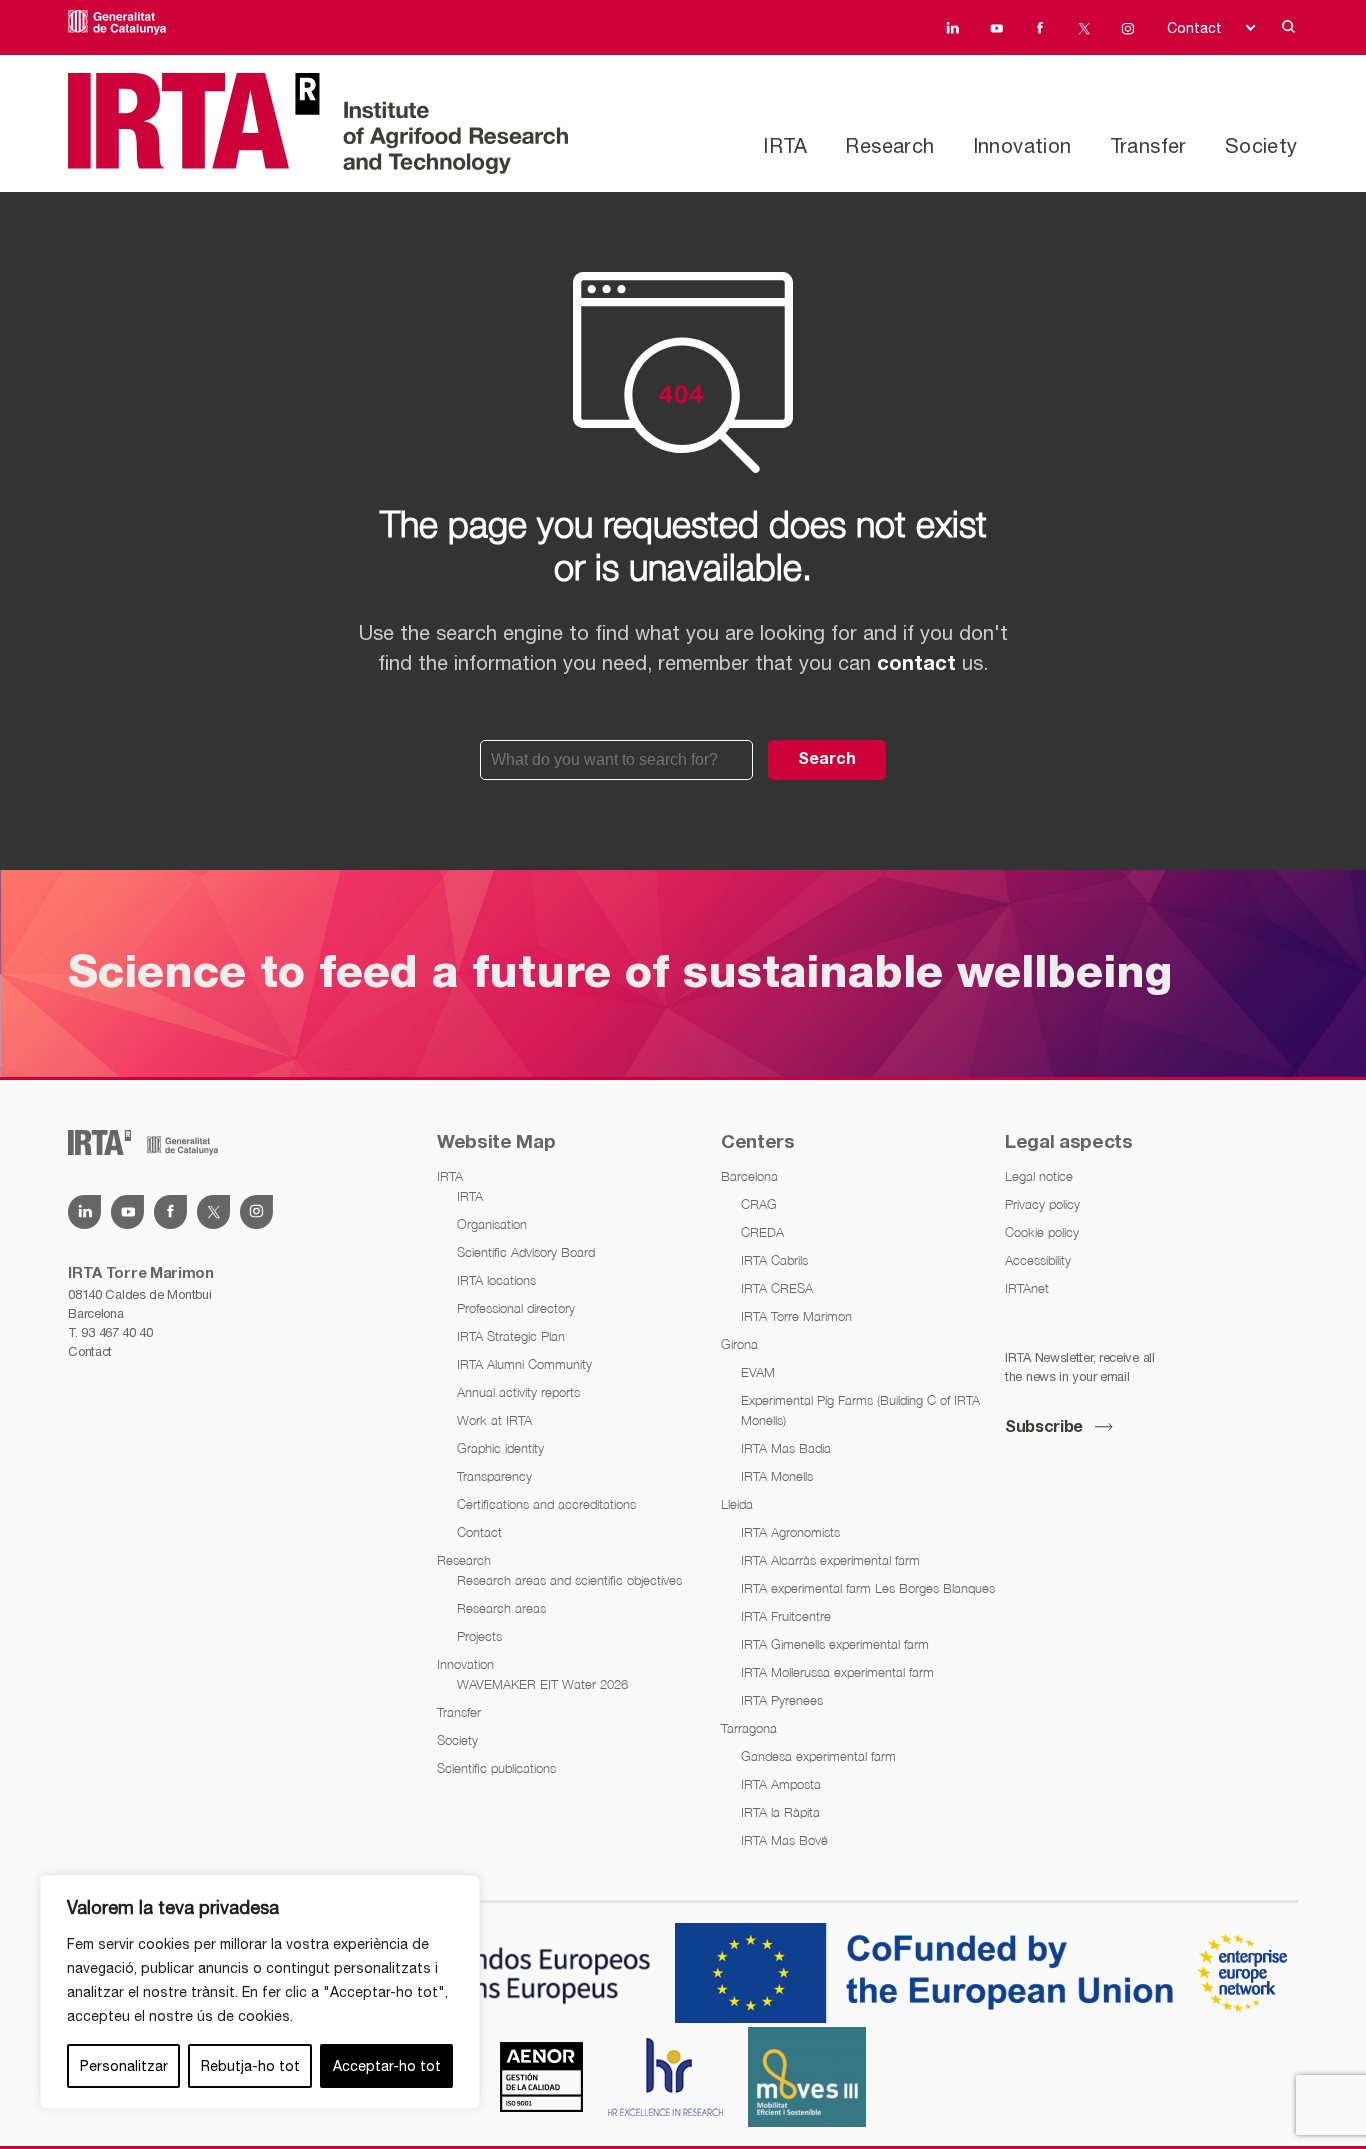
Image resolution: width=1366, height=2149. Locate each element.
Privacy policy (1042, 1204)
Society (1261, 145)
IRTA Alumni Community (524, 1364)
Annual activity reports (518, 1392)
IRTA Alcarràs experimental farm (830, 1560)
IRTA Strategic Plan (511, 1336)
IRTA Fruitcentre (786, 1616)
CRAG (759, 1204)
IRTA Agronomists (790, 1532)
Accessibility (1038, 1260)
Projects (479, 1636)
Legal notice (1039, 1176)
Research (889, 145)
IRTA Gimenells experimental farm (835, 1644)
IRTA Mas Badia (786, 1448)
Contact (1194, 28)
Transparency (494, 1476)
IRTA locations (496, 1280)
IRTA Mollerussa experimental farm (837, 1672)
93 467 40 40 (116, 1332)
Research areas (501, 1608)
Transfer (1148, 145)
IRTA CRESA (777, 1288)
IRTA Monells (777, 1476)
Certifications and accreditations (546, 1504)
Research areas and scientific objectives (569, 1580)
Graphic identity (500, 1448)
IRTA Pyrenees (782, 1700)
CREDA (762, 1232)
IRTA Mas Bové (784, 1840)
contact (916, 665)
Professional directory (516, 1308)
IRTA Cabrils (774, 1260)
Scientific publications (496, 1768)
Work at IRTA (494, 1420)
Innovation (1022, 145)
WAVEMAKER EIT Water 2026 (542, 1684)
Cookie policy (1042, 1232)
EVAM (758, 1372)
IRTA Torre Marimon (796, 1316)
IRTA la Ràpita (780, 1812)
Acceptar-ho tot (387, 2066)
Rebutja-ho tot (250, 2066)
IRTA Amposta (781, 1784)
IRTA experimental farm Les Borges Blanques (868, 1588)
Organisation (492, 1224)
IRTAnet (1027, 1288)
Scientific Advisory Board (526, 1252)
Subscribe (1044, 1428)
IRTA (785, 145)
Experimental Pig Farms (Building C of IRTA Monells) (860, 1410)
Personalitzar (124, 2066)
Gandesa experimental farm (818, 1756)
